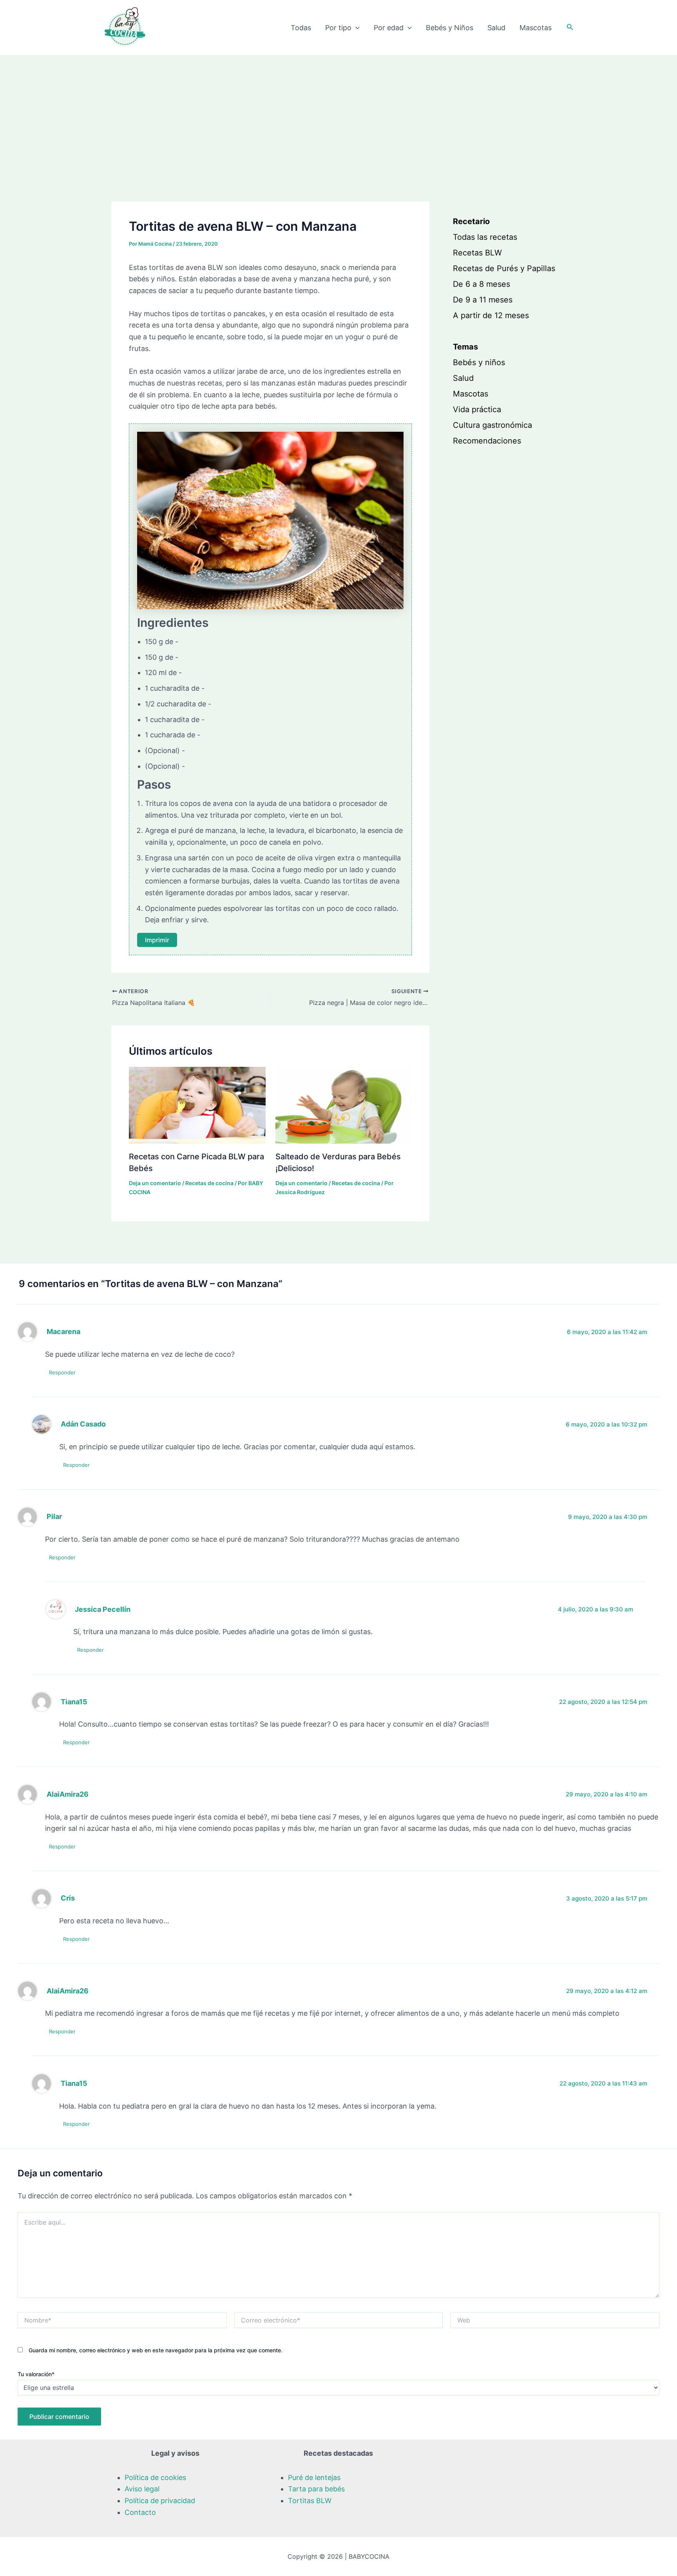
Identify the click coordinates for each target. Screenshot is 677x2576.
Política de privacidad (160, 2501)
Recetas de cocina (209, 1183)
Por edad (389, 28)
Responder (62, 1372)
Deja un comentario (155, 1183)
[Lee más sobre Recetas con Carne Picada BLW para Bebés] (197, 1105)
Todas (301, 28)
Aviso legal (142, 2489)
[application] (356, 28)
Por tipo (338, 28)
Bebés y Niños (450, 28)
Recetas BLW (477, 253)
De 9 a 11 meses (483, 300)
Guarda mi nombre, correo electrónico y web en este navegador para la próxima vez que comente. (156, 2350)
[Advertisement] (338, 114)
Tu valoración (36, 2374)
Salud (496, 28)
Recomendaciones (487, 441)
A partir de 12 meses (491, 316)
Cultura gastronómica (492, 425)
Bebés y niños (479, 363)
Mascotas (536, 28)
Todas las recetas (485, 237)
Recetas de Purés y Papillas (504, 269)
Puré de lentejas (314, 2477)
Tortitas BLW (310, 2501)
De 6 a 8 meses (482, 284)
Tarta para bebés (316, 2489)
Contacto (140, 2512)
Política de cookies (155, 2477)
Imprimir (157, 940)
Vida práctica (477, 410)
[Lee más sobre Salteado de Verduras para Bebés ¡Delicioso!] (344, 1105)
